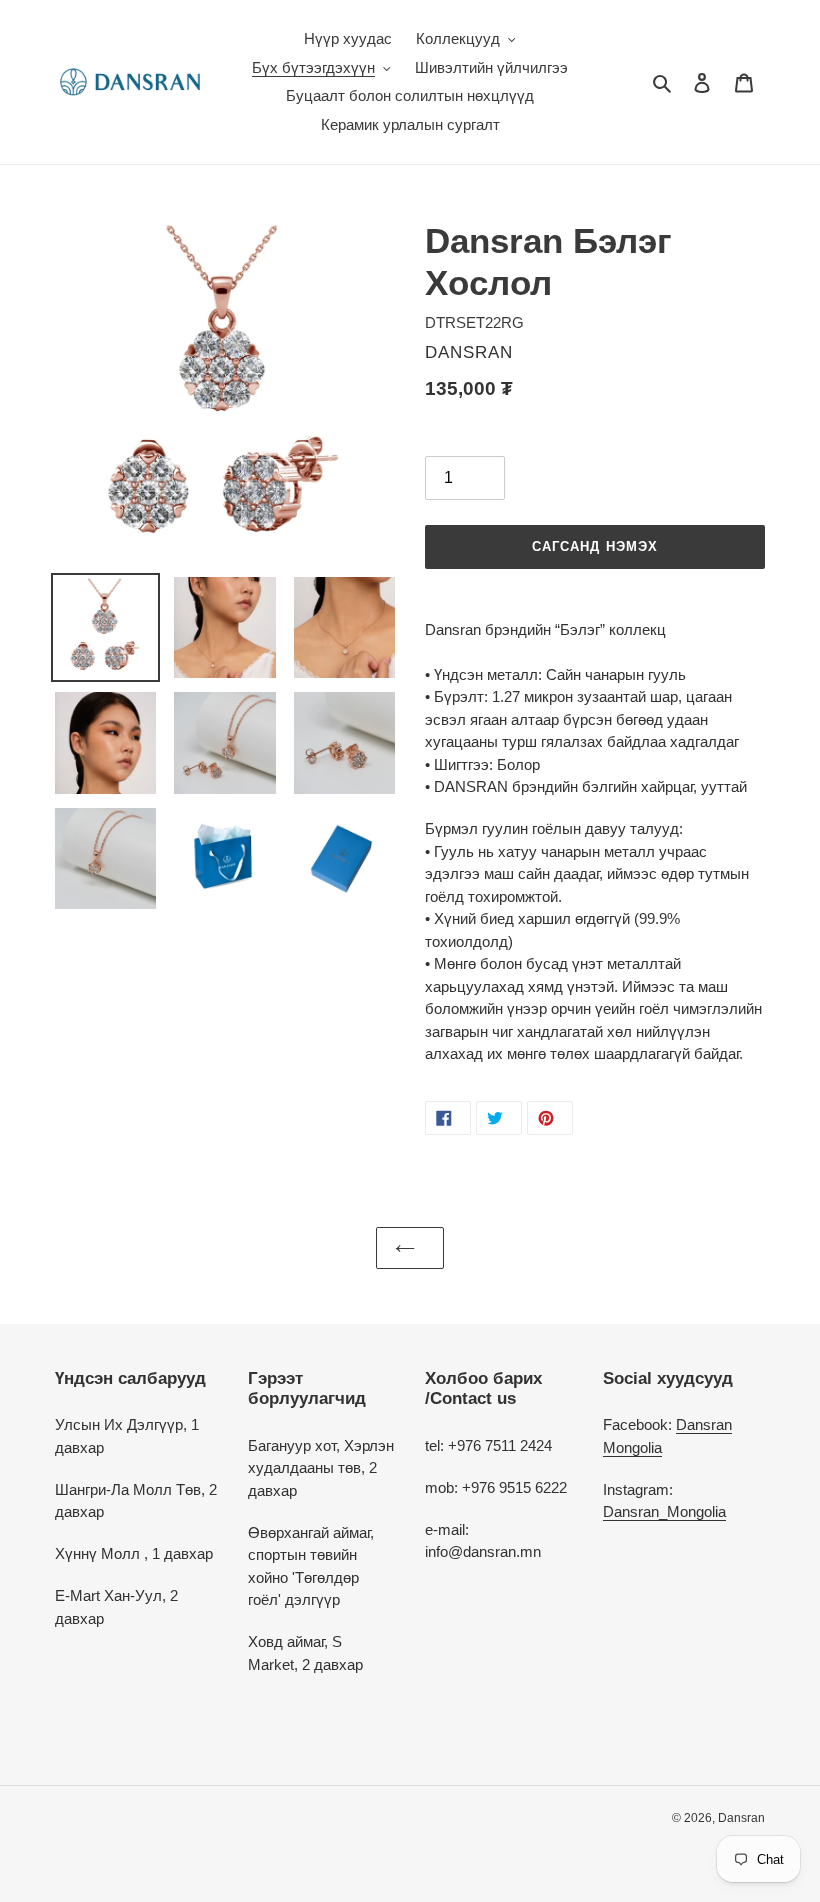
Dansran (741, 1818)
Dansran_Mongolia (664, 1511)
